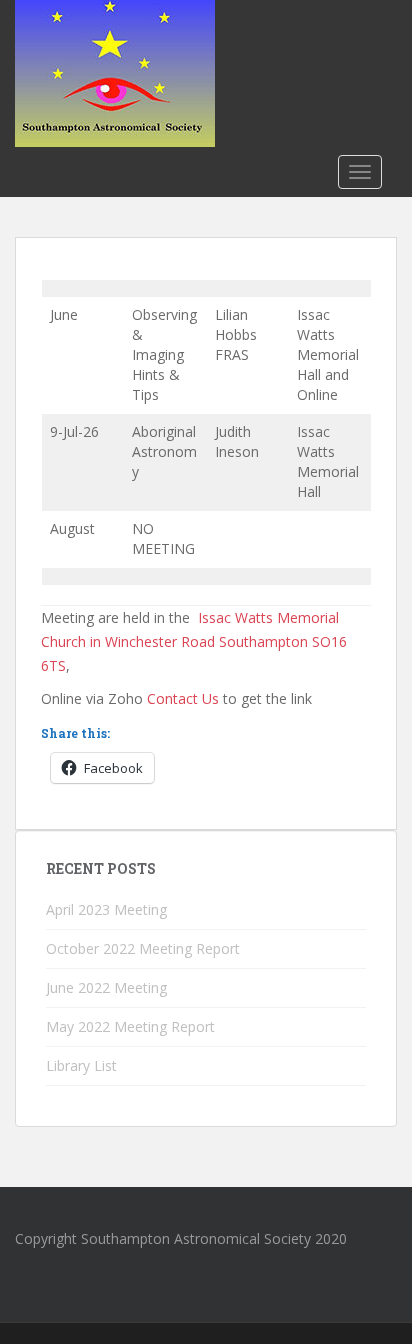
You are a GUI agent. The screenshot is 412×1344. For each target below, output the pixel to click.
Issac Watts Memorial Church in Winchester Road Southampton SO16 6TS (194, 641)
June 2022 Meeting (106, 987)
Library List (81, 1065)
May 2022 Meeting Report (130, 1026)
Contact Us (183, 698)
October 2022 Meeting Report (143, 948)
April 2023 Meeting (106, 909)
